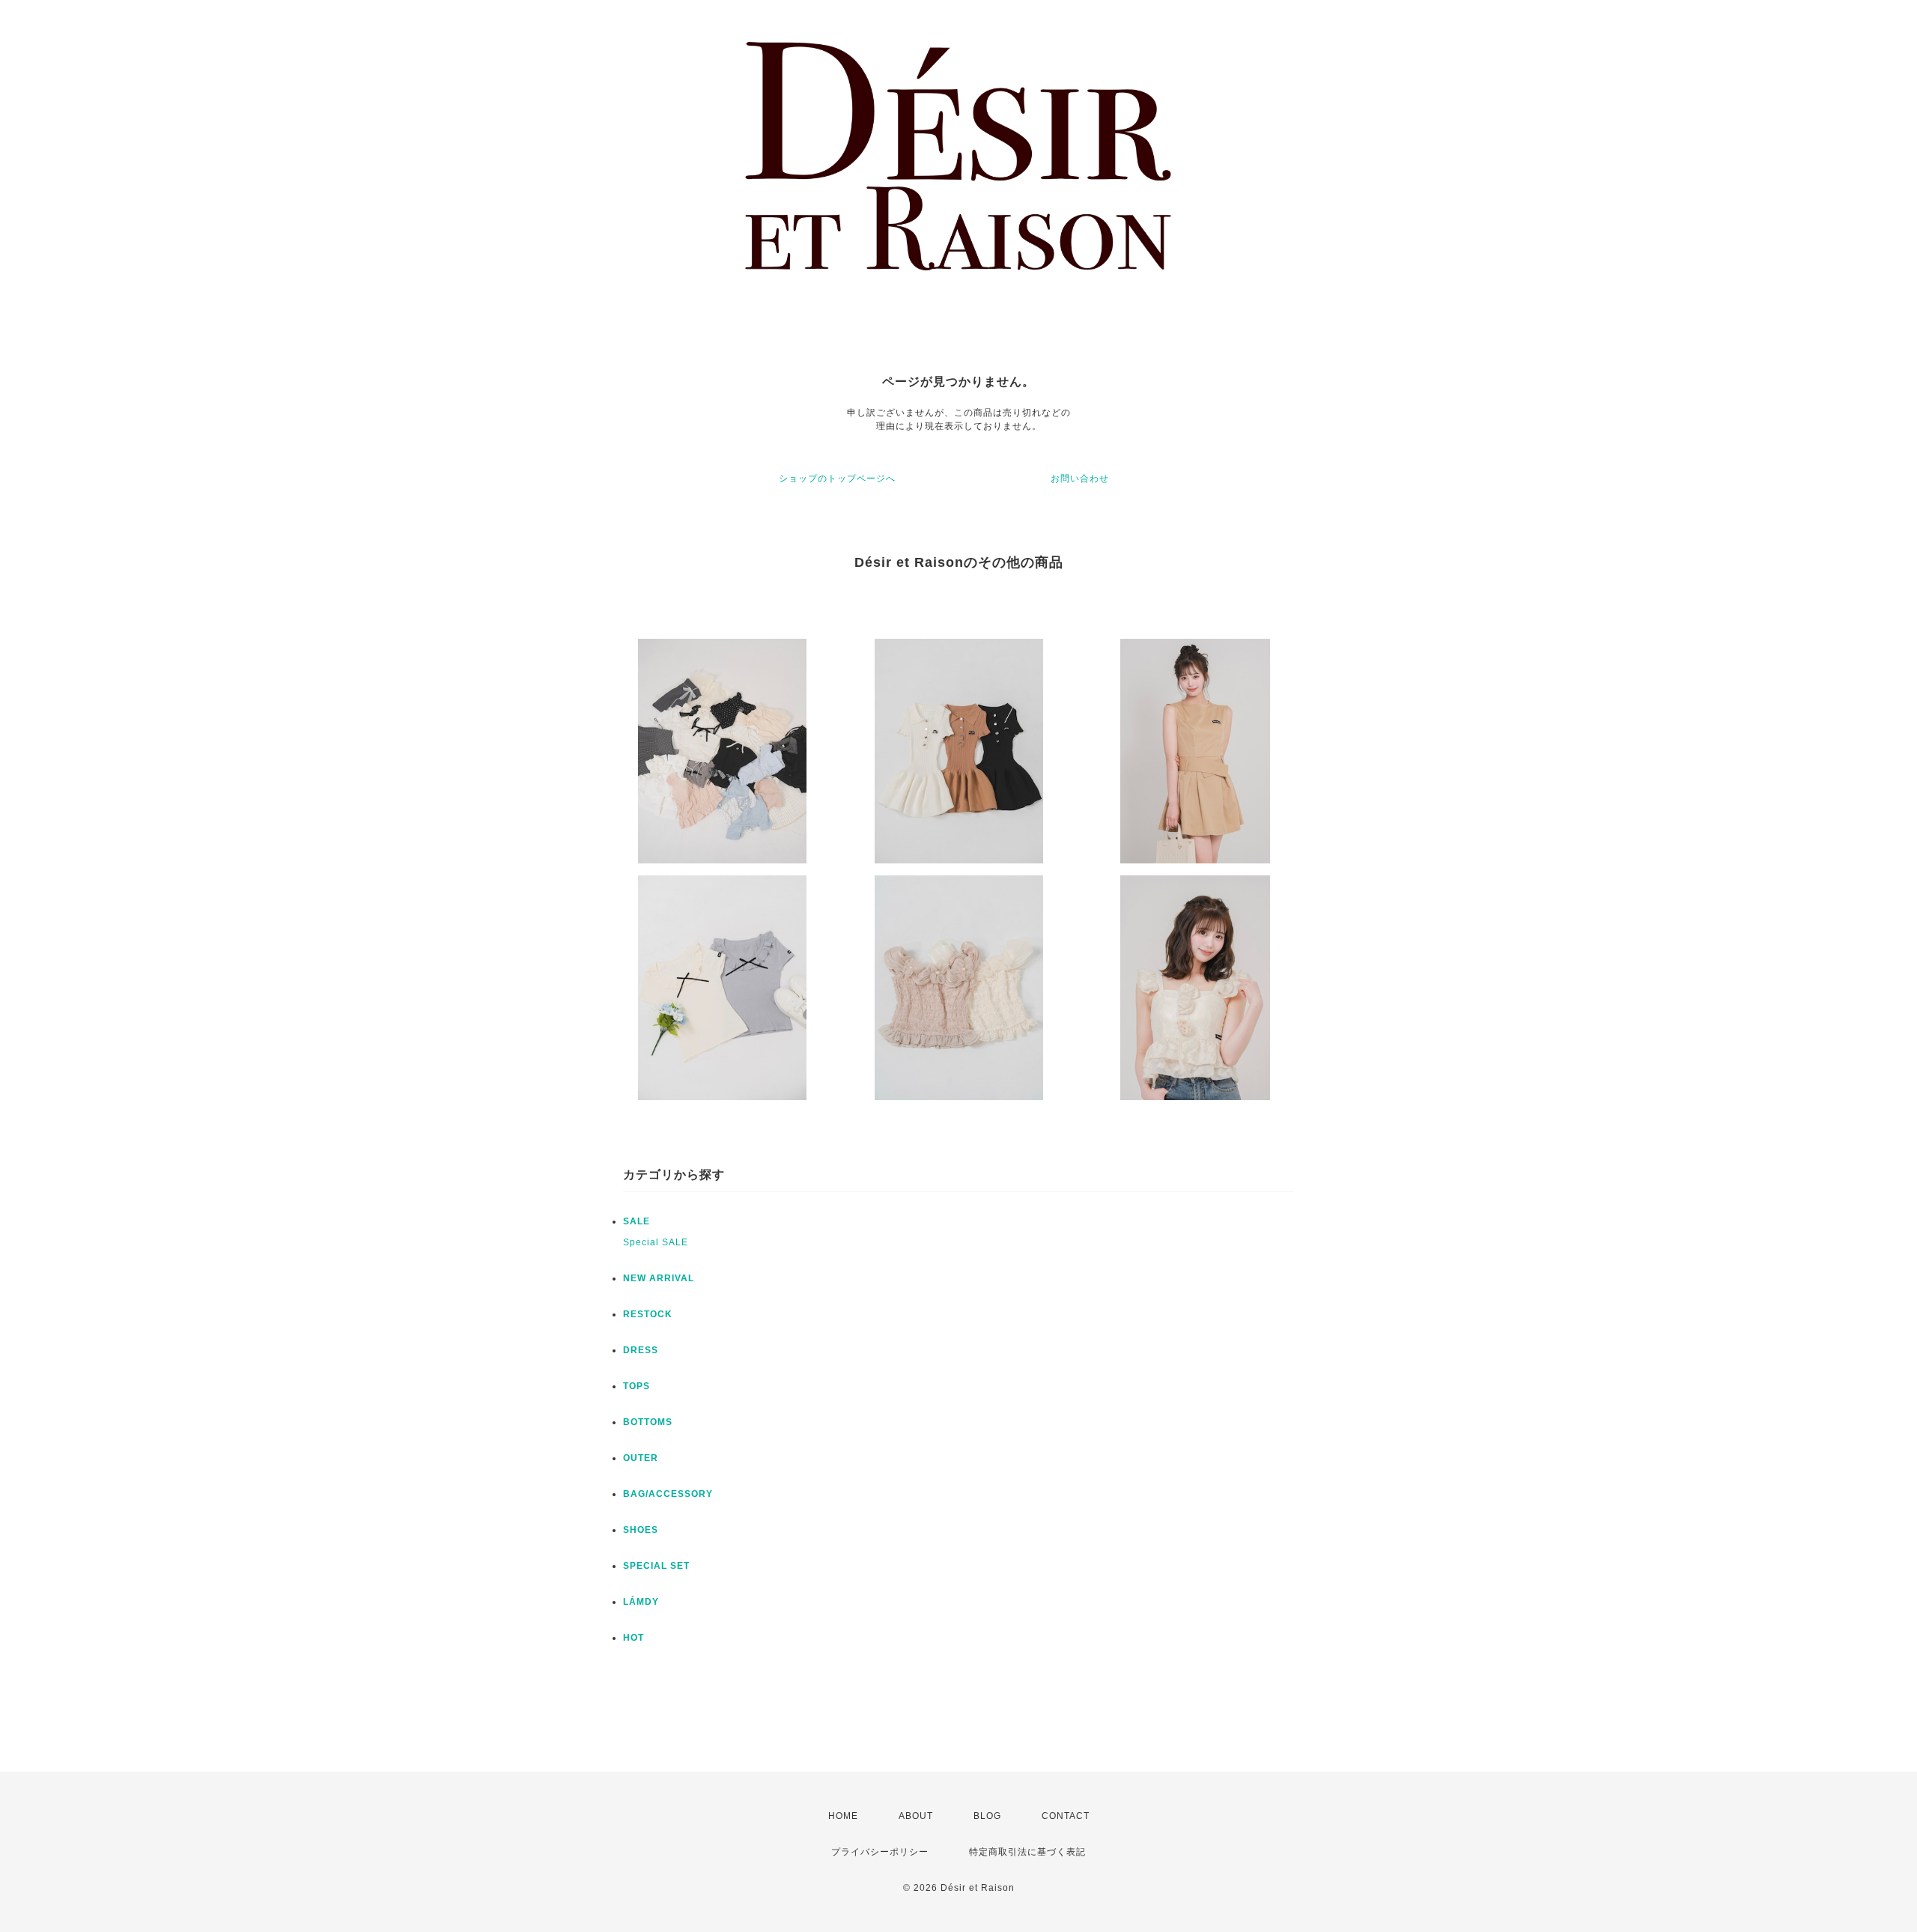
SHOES (641, 1530)
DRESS (641, 1350)
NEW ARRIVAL (659, 1278)
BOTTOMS (648, 1422)
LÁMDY (641, 1602)
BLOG (987, 1816)
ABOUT (916, 1816)
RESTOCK (648, 1314)
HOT (634, 1638)
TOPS (637, 1386)
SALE (637, 1221)
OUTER (641, 1458)
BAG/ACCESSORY (668, 1494)
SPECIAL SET (656, 1566)
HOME (843, 1816)
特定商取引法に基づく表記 (1027, 1852)
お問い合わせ (1080, 479)
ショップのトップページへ (837, 479)
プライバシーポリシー (880, 1852)
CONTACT (1066, 1816)
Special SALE (656, 1242)
